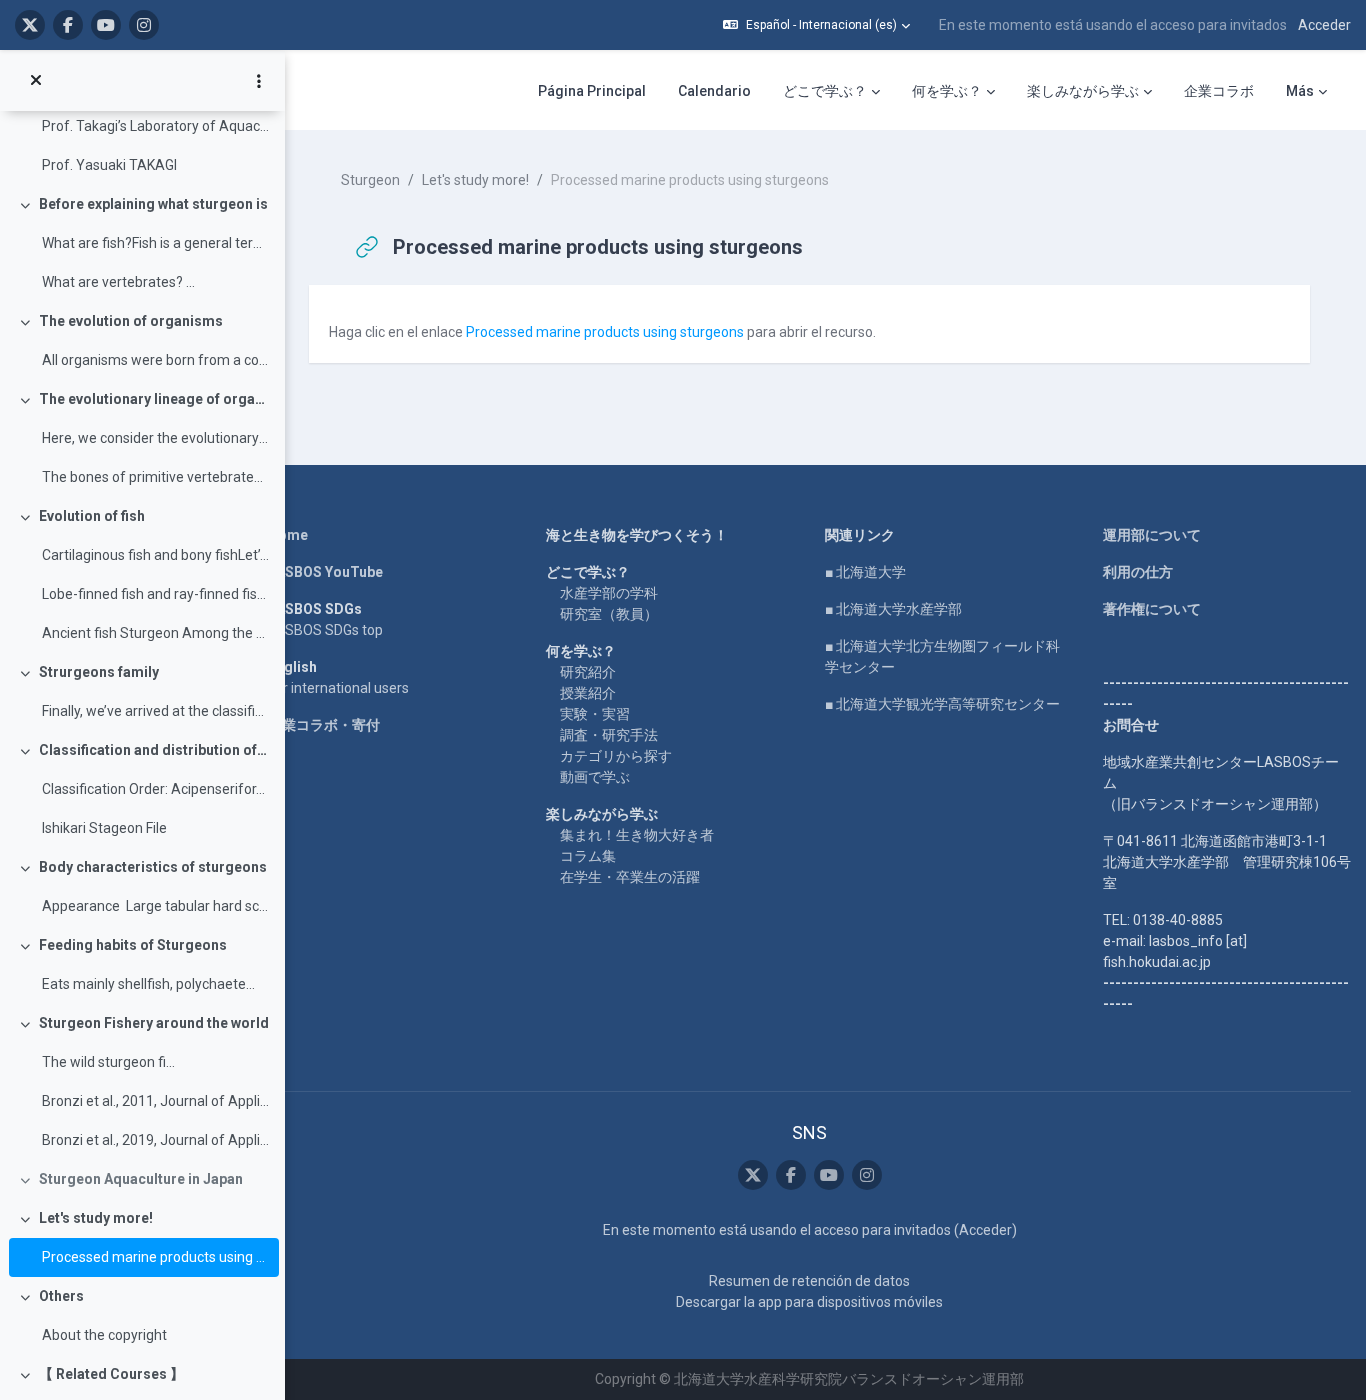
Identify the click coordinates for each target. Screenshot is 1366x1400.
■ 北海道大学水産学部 (893, 609)
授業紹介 (588, 693)
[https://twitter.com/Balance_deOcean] (30, 25)
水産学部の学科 (609, 593)
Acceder (1324, 25)
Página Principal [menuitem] (592, 91)
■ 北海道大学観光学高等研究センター (942, 704)
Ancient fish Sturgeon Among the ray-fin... (155, 633)
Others (61, 1296)
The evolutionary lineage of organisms (154, 399)
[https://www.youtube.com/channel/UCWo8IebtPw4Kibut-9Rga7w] (106, 25)
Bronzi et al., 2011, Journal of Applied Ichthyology (155, 1101)
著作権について (1152, 609)
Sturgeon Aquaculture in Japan (141, 1179)
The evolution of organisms (131, 321)
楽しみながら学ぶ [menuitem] (1083, 91)
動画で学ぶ (595, 777)
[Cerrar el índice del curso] (36, 81)
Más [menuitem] (1300, 91)
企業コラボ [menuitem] (1219, 91)
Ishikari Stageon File (104, 828)
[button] (816, 25)
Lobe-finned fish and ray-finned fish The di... (155, 594)
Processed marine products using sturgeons (155, 1257)
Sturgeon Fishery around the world (154, 1023)
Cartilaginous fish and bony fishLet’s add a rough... (155, 555)
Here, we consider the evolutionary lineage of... (155, 438)
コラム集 (588, 856)
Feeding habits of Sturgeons (133, 945)
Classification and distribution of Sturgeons (154, 750)
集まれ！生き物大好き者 (637, 835)
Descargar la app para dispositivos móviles (809, 1302)
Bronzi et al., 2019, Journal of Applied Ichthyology (155, 1140)
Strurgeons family (99, 672)
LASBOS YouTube (325, 572)
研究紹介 (588, 672)
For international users (338, 688)
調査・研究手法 (609, 735)
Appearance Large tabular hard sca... (155, 906)
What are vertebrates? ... (118, 282)
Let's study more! (96, 1218)
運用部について (1152, 535)
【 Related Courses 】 (111, 1374)
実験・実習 (595, 714)
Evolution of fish (92, 516)
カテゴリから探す (616, 756)
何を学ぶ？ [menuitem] (947, 91)
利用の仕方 (1138, 572)
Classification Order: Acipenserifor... (153, 789)
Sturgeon (370, 180)
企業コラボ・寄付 (324, 725)
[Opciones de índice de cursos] (259, 81)
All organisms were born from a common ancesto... (155, 360)
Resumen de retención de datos (809, 1281)
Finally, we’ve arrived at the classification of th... (155, 711)
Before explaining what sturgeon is (153, 204)
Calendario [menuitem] (714, 91)
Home (288, 535)
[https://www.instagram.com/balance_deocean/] (144, 25)
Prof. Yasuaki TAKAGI (109, 165)
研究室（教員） (609, 614)
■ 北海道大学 (865, 572)
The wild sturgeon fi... (108, 1062)
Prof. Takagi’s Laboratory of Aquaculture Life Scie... (155, 126)
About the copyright (104, 1335)
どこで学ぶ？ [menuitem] (825, 91)
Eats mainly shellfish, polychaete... (148, 984)
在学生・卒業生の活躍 (630, 877)
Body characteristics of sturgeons (153, 867)
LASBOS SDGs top (325, 630)
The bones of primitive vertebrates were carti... (155, 477)
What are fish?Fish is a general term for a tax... (155, 243)
